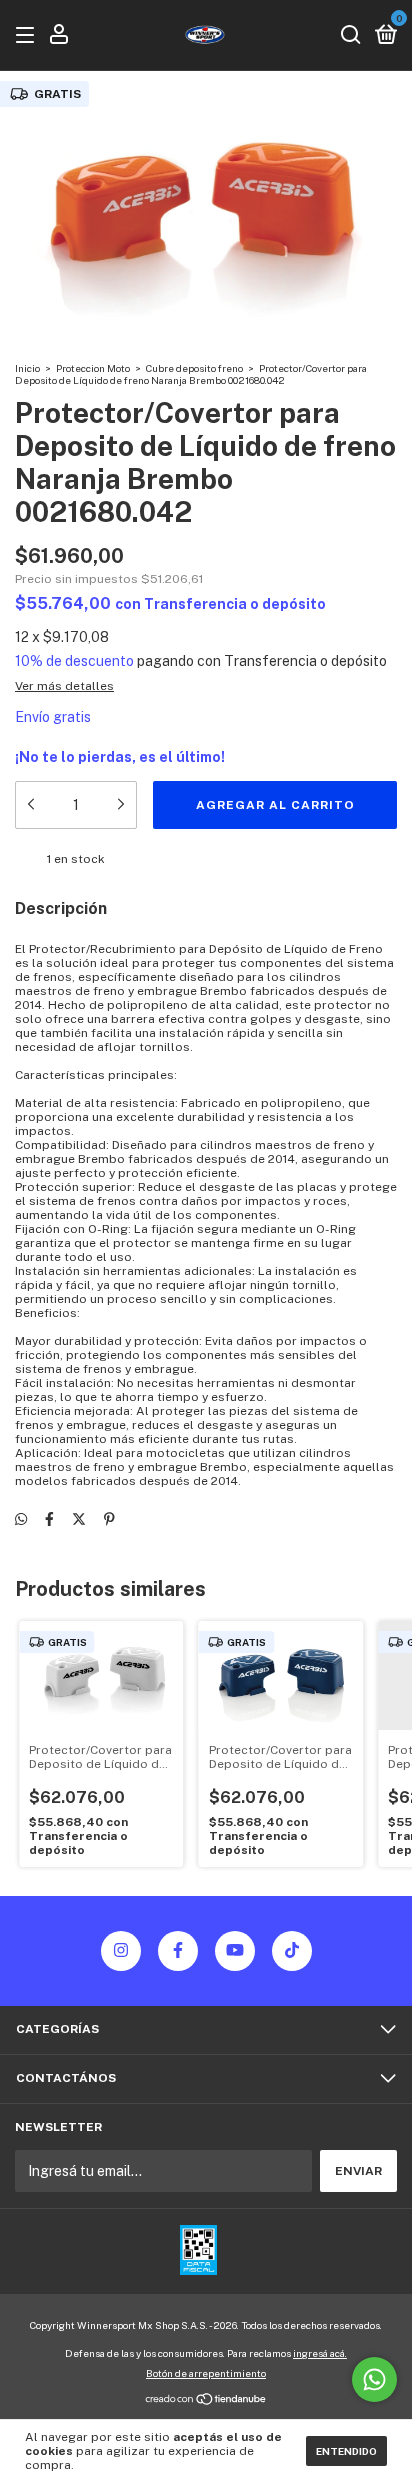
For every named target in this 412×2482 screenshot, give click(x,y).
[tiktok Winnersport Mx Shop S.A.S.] (292, 1951)
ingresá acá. (320, 2353)
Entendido (346, 2451)
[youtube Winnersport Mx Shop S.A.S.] (235, 1951)
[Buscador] (351, 36)
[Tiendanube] (206, 2401)
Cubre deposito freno (194, 368)
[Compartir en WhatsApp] (21, 1520)
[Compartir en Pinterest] (109, 1520)
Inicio (27, 368)
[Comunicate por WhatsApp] (374, 2379)
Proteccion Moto (93, 368)
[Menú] (28, 36)
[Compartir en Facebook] (49, 1520)
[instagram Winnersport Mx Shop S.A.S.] (121, 1951)
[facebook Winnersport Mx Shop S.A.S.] (178, 1951)
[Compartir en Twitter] (79, 1520)
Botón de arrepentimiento (206, 2373)
